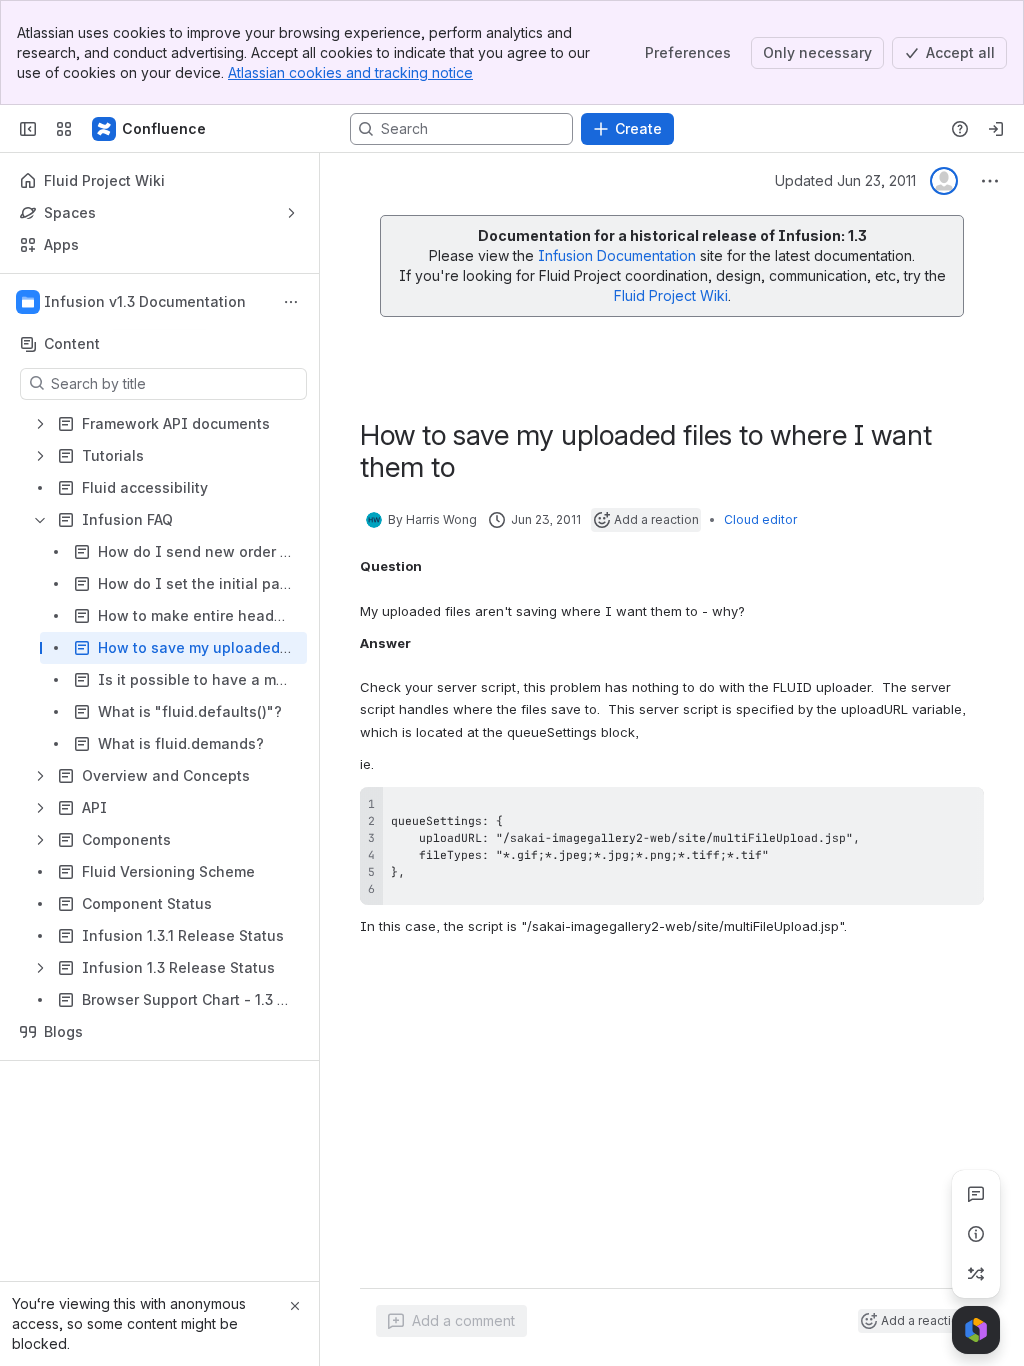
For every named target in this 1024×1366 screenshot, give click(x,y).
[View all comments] (976, 1194)
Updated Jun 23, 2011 (845, 180)
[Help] (960, 129)
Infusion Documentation (619, 255)
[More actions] (291, 302)
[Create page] (976, 1274)
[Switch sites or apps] (64, 129)
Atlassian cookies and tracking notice (350, 72)
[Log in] (996, 129)
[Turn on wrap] (924, 809)
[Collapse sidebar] (28, 129)
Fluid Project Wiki (671, 295)
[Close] (295, 1306)
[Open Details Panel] (976, 1234)
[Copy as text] (960, 809)
